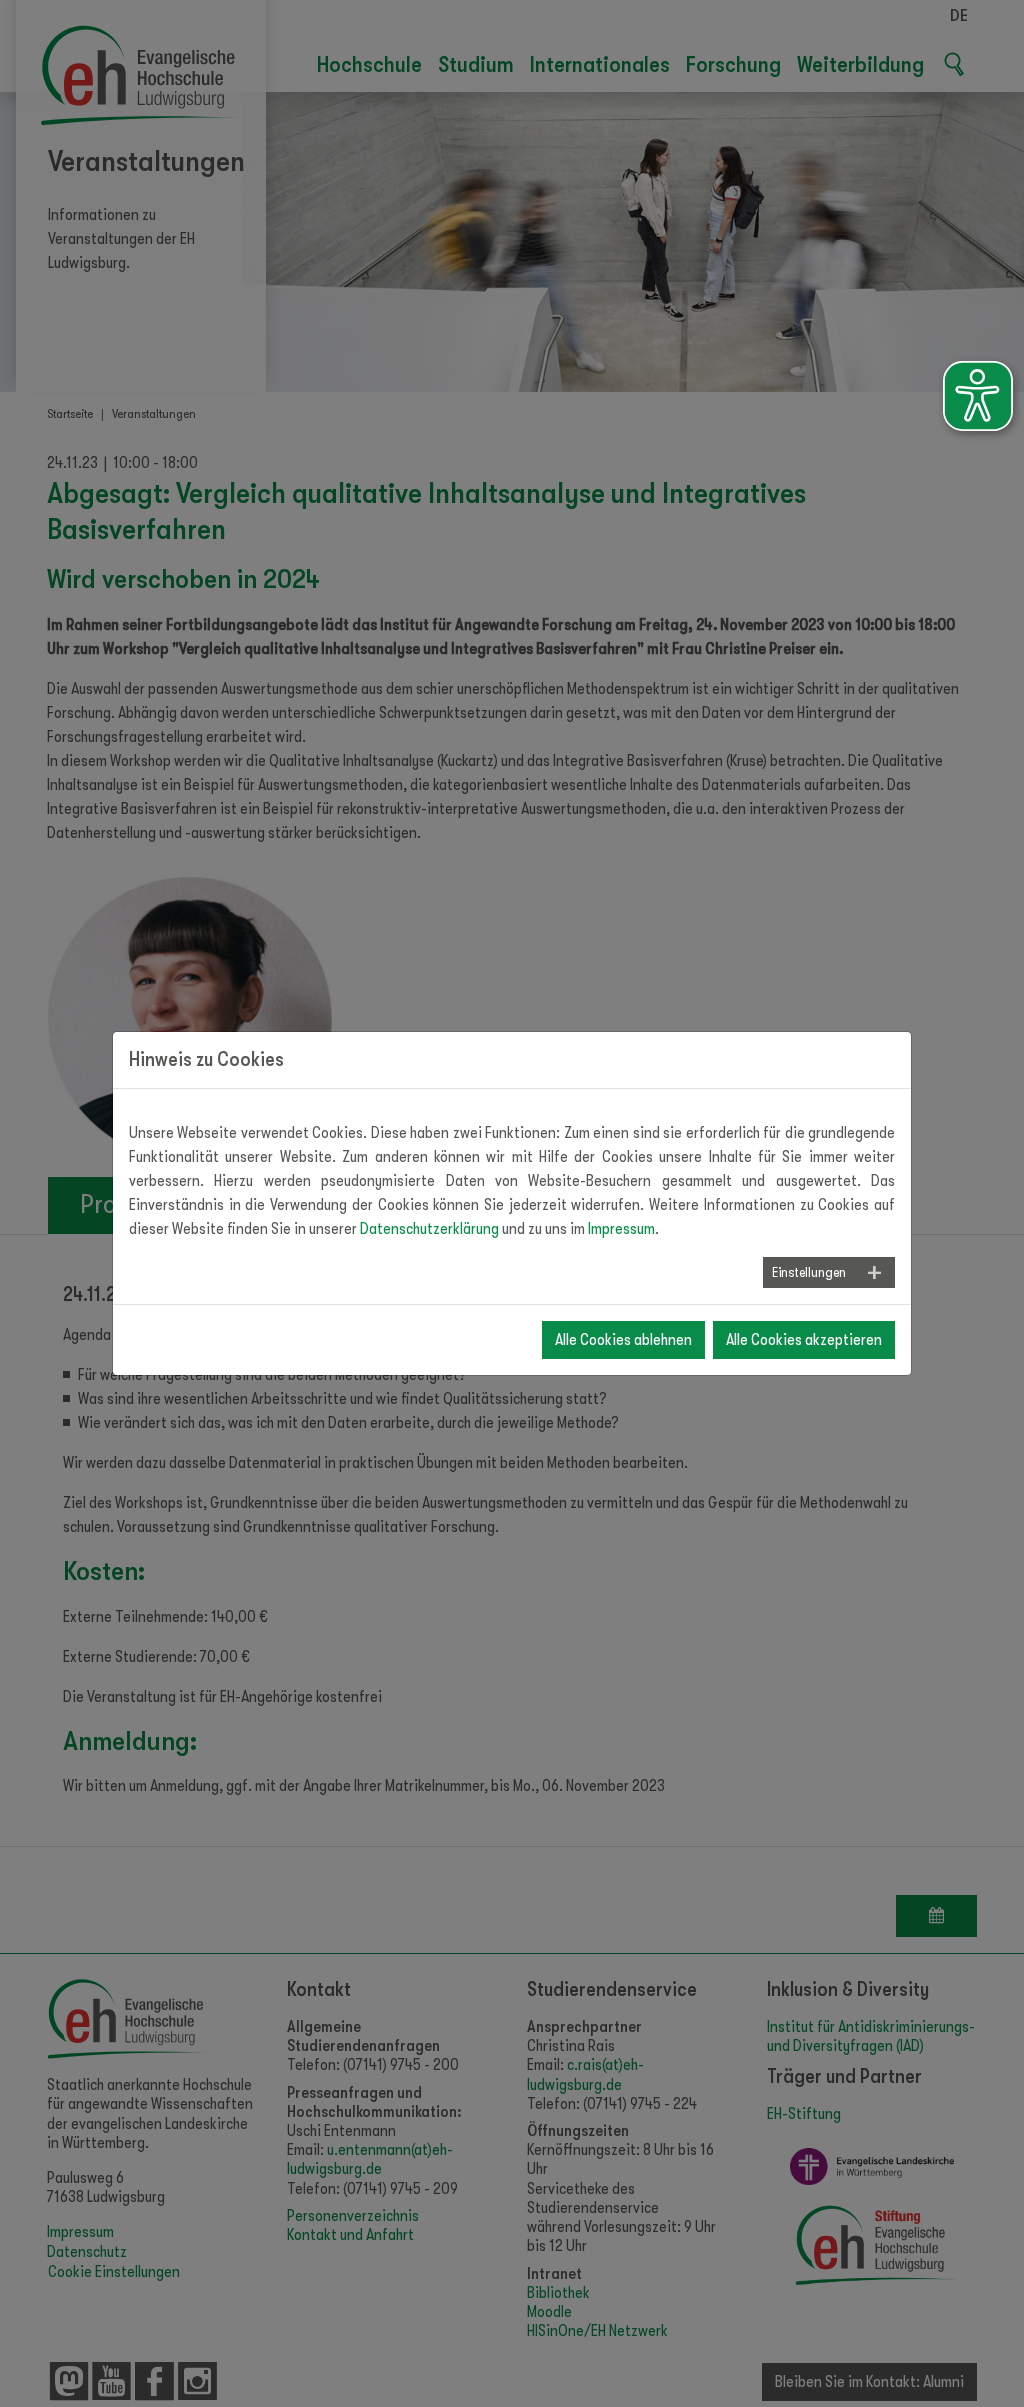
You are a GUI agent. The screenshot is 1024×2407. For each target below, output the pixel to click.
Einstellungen (809, 1272)
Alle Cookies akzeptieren (804, 1340)
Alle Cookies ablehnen (623, 1340)
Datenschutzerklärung (429, 1229)
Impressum (621, 1229)
